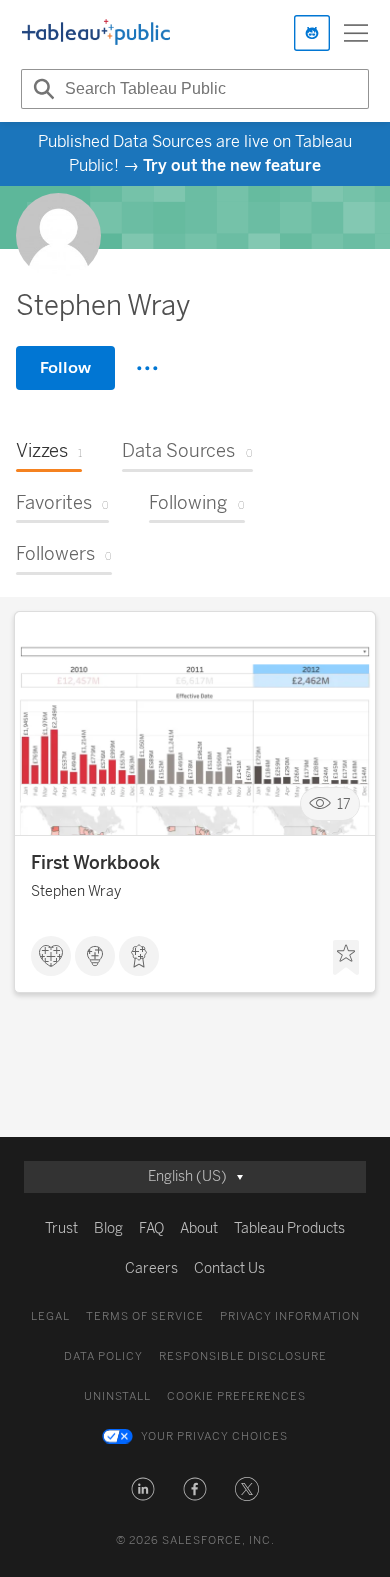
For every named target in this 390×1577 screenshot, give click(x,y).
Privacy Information (290, 1316)
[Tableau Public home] (96, 33)
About (199, 1228)
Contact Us (229, 1268)
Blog (108, 1228)
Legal (50, 1316)
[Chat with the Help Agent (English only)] (312, 33)
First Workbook (95, 863)
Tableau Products (289, 1228)
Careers (151, 1268)
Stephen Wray (76, 891)
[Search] (41, 89)
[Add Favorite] (346, 958)
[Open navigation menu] (356, 33)
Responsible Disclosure (243, 1356)
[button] (143, 1489)
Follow (65, 367)
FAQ (151, 1228)
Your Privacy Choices (214, 1436)
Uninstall (117, 1396)
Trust (61, 1228)
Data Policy (103, 1356)
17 (344, 804)
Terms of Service (145, 1316)
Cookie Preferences (236, 1396)
